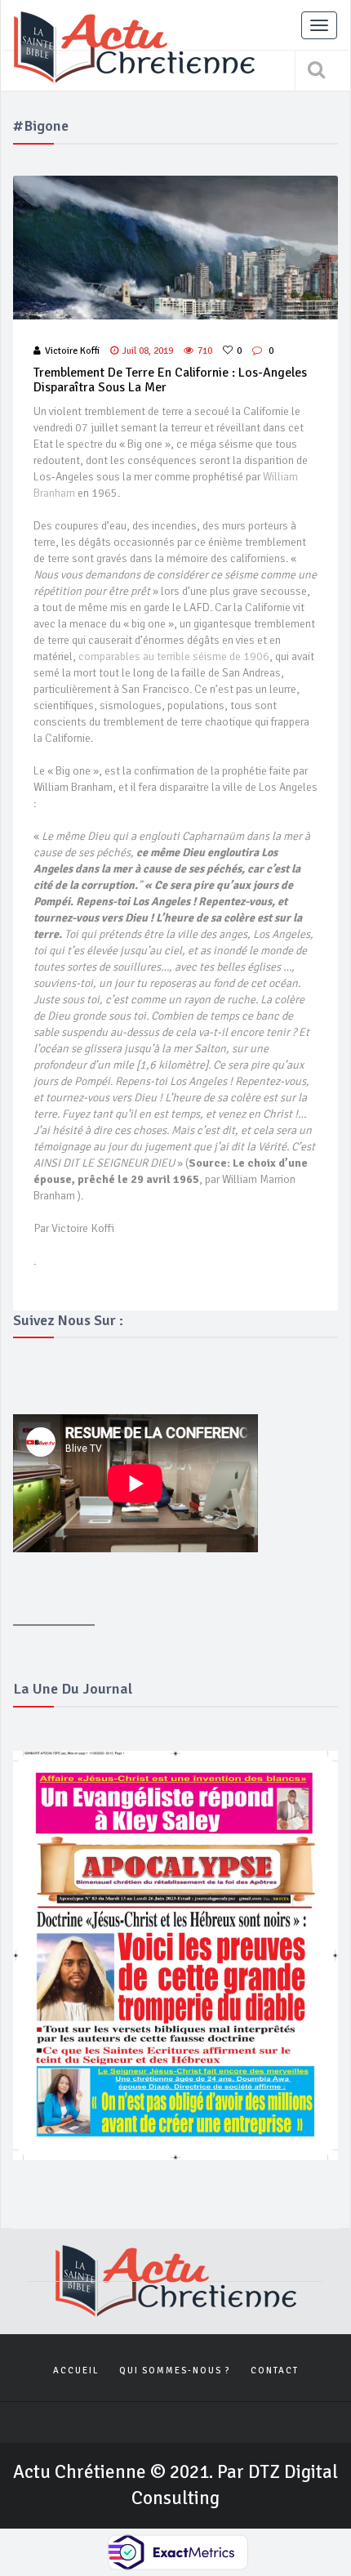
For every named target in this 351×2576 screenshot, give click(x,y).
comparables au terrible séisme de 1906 (174, 656)
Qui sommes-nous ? (175, 2371)
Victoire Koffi (72, 351)
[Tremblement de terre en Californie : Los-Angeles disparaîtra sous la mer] (175, 248)
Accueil (76, 2371)
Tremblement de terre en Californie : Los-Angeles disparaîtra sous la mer (170, 380)
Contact (275, 2371)
